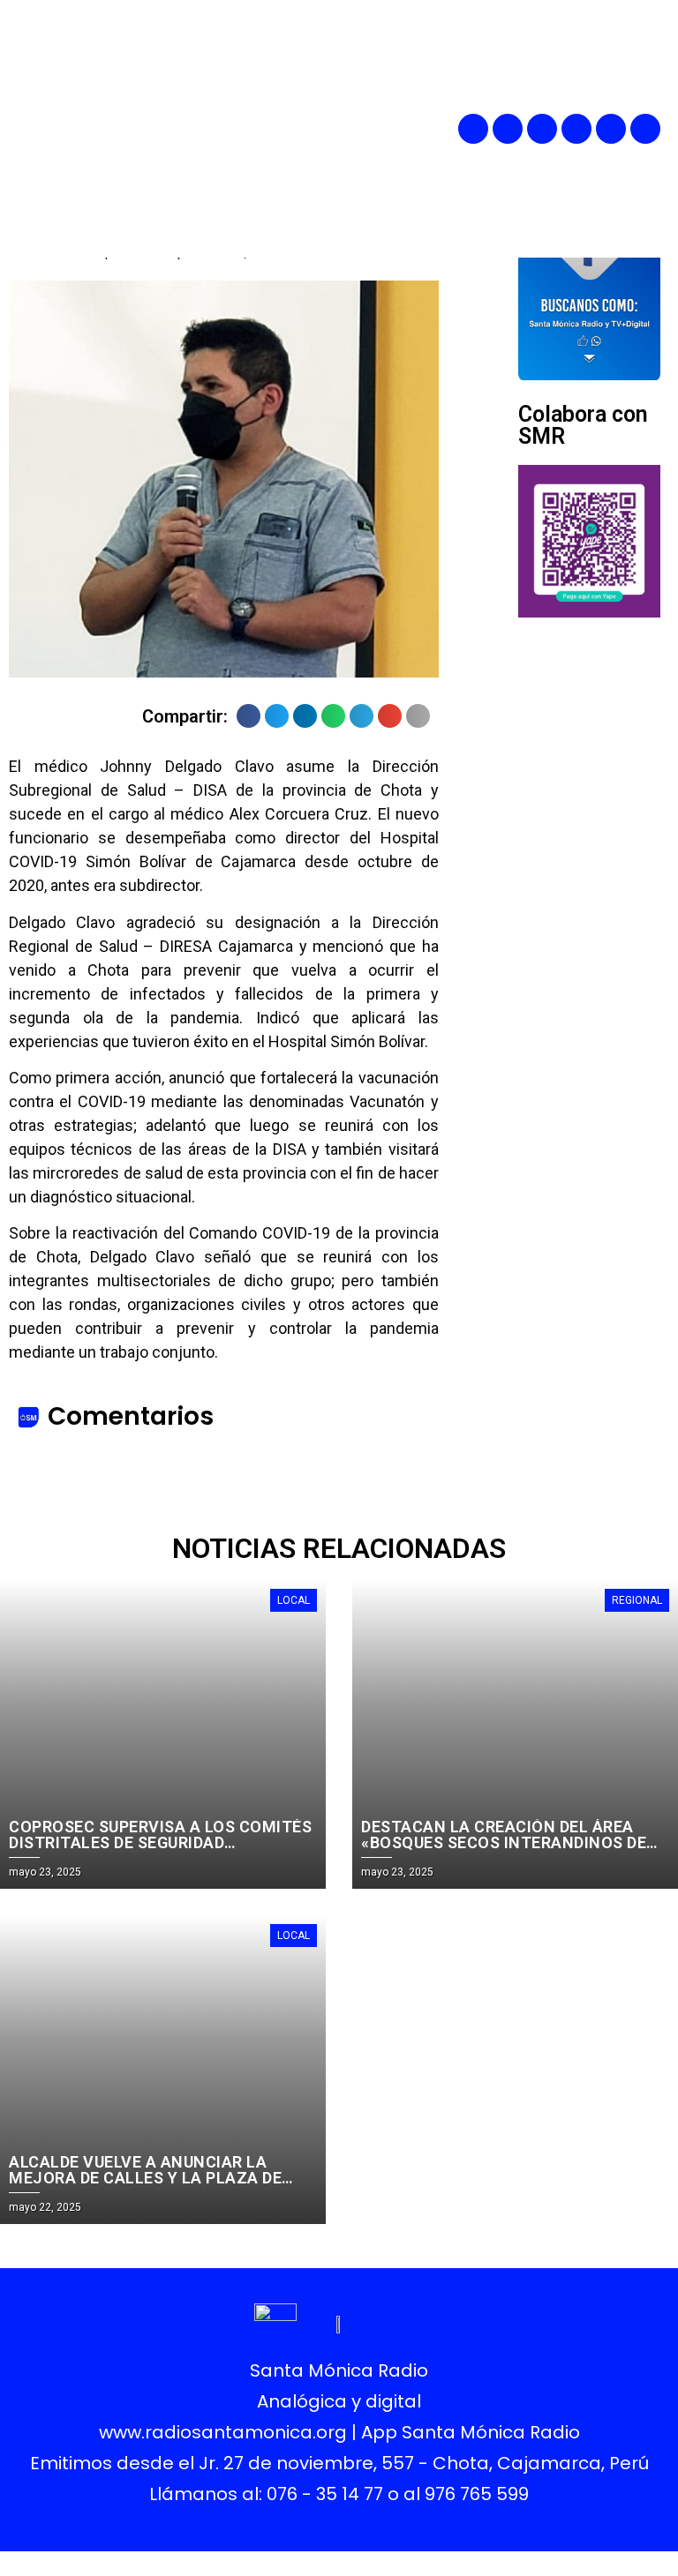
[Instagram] (542, 129)
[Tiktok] (645, 129)
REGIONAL (637, 1600)
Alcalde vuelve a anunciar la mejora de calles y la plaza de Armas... (145, 2178)
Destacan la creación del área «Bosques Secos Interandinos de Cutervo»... (504, 1842)
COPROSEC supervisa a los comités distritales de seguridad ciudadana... (160, 1842)
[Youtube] (611, 129)
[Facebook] (473, 129)
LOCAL (294, 1600)
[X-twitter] (576, 129)
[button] (375, 129)
